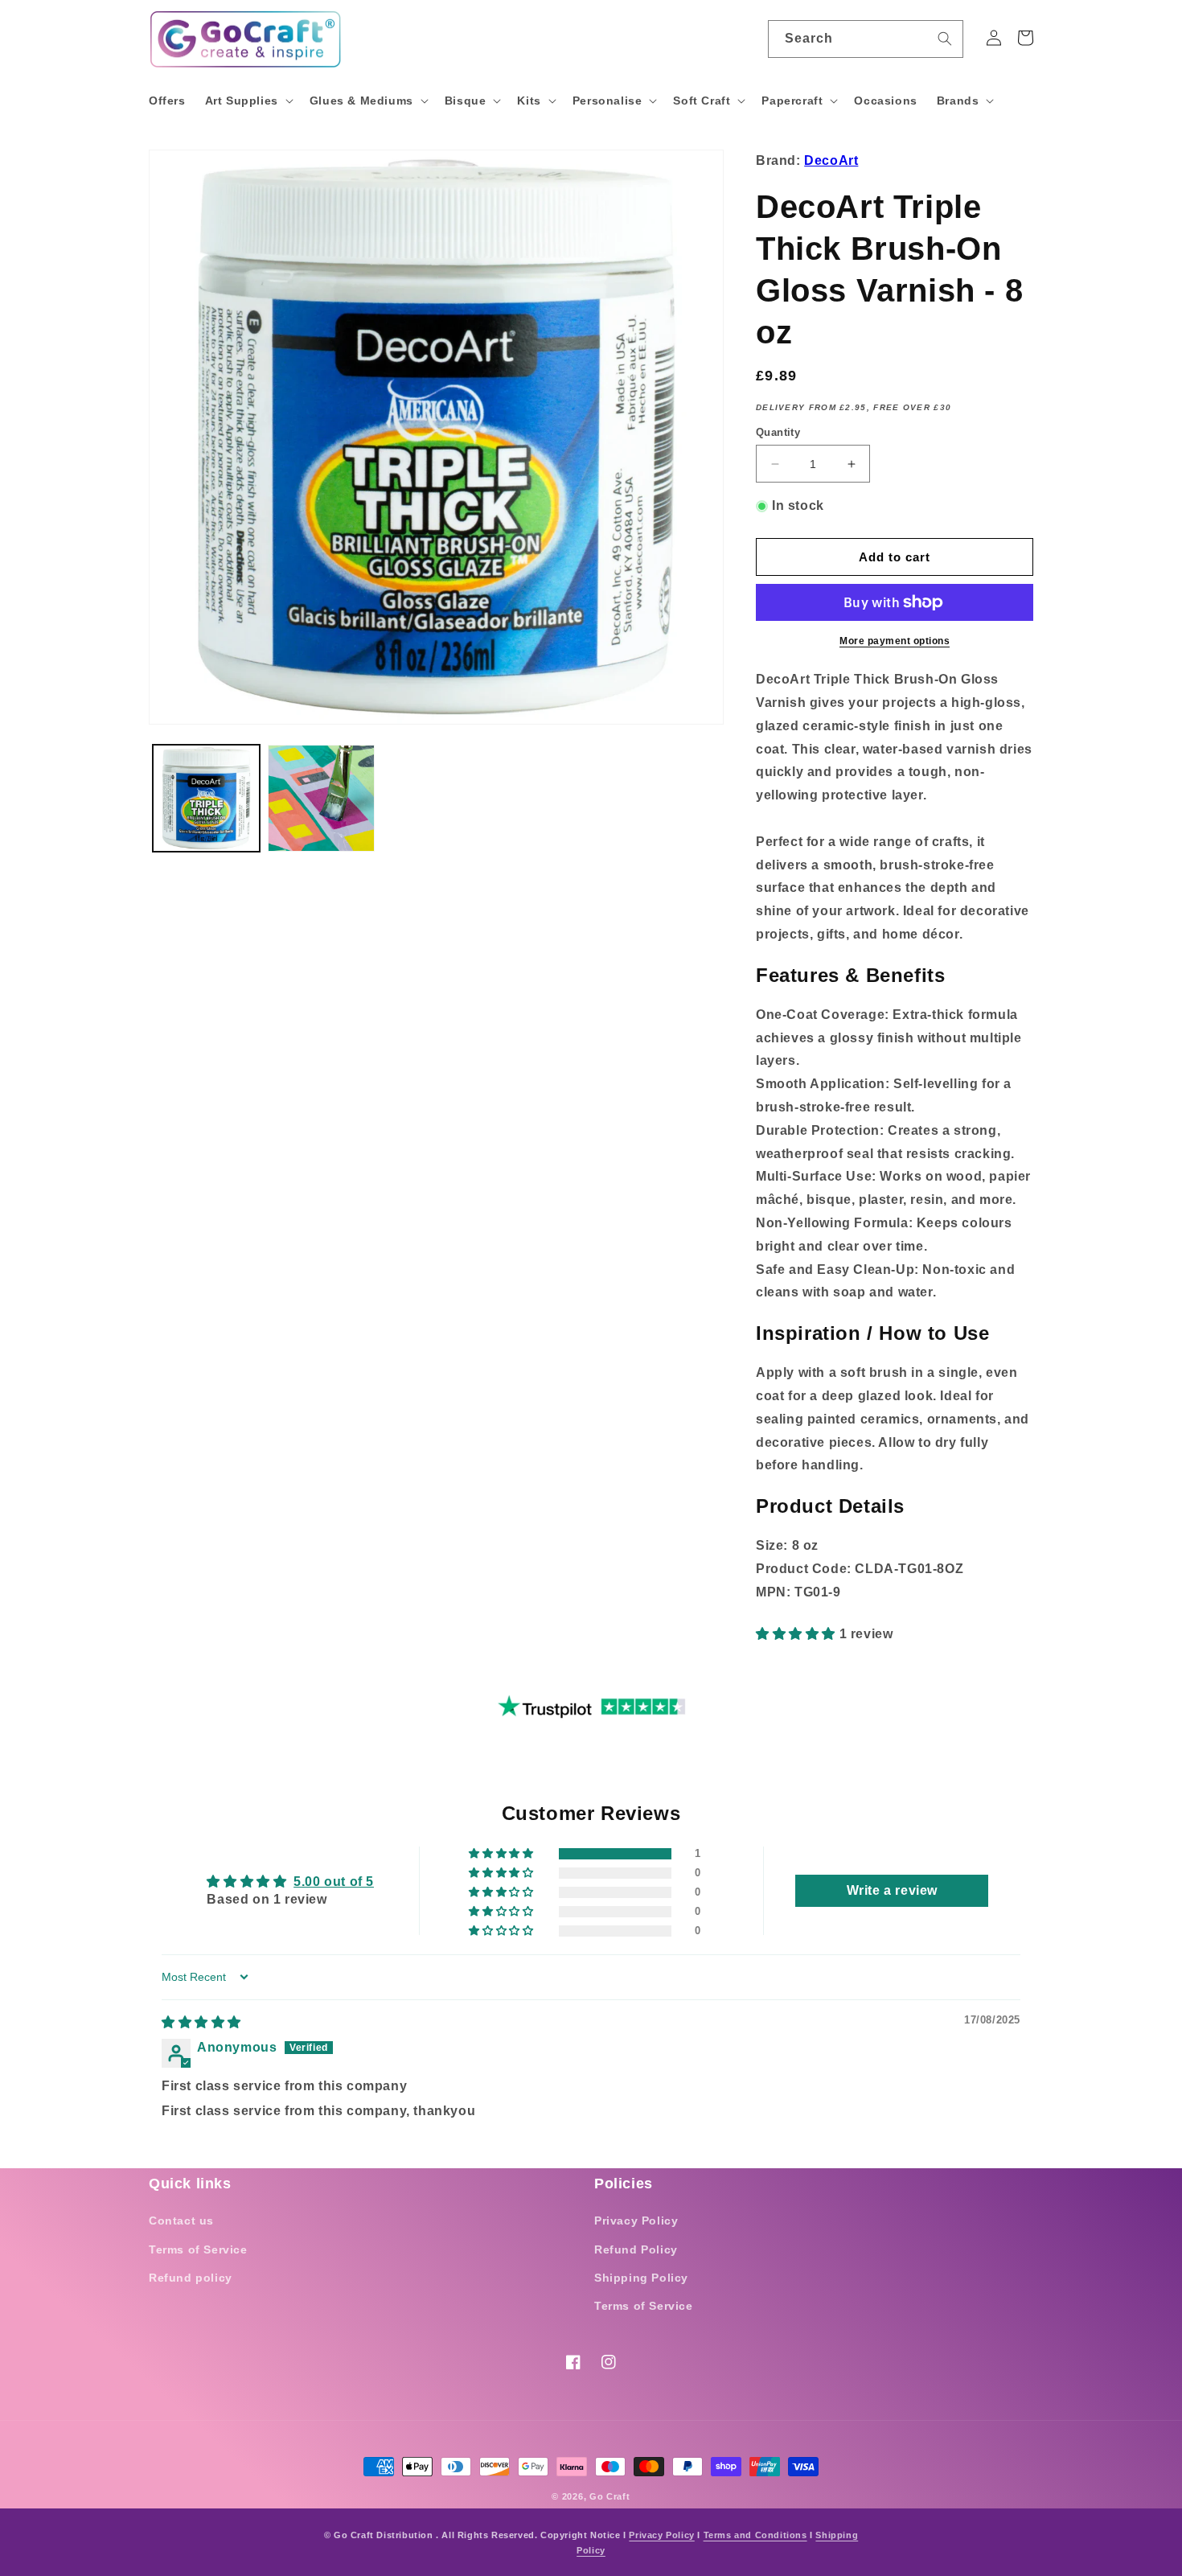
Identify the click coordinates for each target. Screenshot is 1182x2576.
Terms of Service (198, 2249)
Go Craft (610, 2496)
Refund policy (191, 2278)
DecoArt (831, 160)
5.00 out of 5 (334, 1882)
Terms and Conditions (755, 2535)
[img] (201, 2022)
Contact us (181, 2221)
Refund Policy (636, 2249)
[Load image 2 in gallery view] (321, 798)
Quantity (778, 432)
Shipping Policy (641, 2278)
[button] (248, 101)
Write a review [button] (892, 1890)
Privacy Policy (636, 2221)
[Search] (945, 39)
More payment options (895, 641)
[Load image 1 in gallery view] (206, 798)
